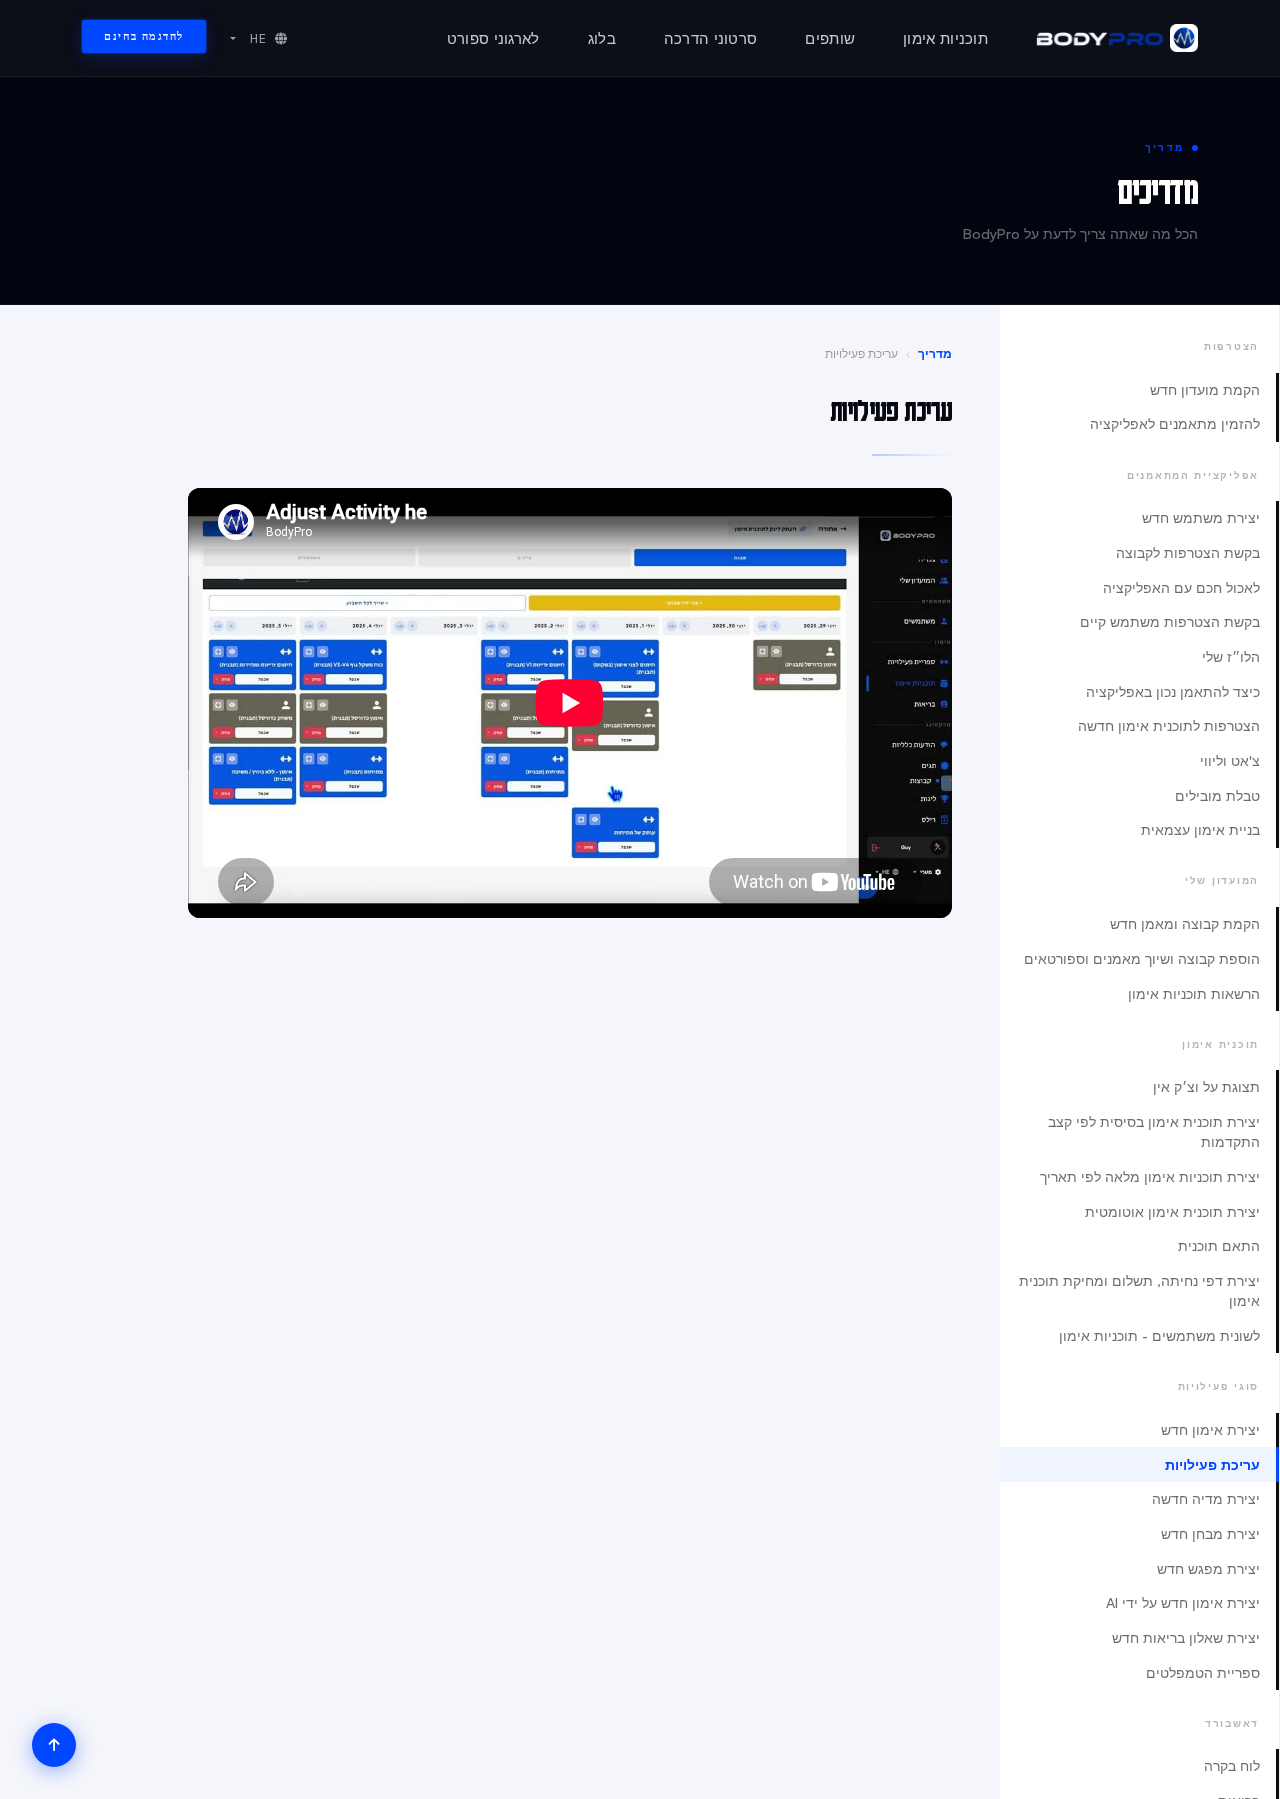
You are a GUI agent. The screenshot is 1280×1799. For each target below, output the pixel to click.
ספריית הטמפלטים (1203, 1672)
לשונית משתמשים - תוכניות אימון (1159, 1335)
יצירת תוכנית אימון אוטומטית (1172, 1211)
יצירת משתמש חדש (1201, 517)
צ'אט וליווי (1230, 760)
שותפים (830, 38)
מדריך (935, 353)
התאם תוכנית (1219, 1245)
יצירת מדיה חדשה (1206, 1498)
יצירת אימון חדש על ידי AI (1183, 1602)
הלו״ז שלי (1231, 656)
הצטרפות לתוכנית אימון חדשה (1169, 725)
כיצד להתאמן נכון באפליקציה (1173, 691)
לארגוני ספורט (493, 38)
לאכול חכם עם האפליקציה (1181, 587)
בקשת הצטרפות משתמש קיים (1170, 621)
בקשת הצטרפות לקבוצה (1188, 552)
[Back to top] (54, 1745)
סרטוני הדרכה (711, 38)
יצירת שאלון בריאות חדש (1186, 1637)
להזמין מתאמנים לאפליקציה (1175, 423)
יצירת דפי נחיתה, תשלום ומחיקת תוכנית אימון (1139, 1290)
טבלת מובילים (1217, 795)
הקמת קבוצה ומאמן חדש (1185, 923)
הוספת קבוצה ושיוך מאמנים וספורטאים (1142, 958)
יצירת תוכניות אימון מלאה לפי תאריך (1150, 1176)
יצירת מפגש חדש (1208, 1568)
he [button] (256, 38)
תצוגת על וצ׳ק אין (1206, 1086)
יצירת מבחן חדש (1210, 1533)
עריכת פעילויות (1212, 1464)
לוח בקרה (1232, 1765)
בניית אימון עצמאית (1200, 829)
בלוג (602, 38)
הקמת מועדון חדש (1205, 389)
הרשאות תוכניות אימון (1194, 993)
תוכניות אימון (945, 38)
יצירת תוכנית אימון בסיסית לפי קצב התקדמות (1154, 1131)
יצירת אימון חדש (1210, 1429)
